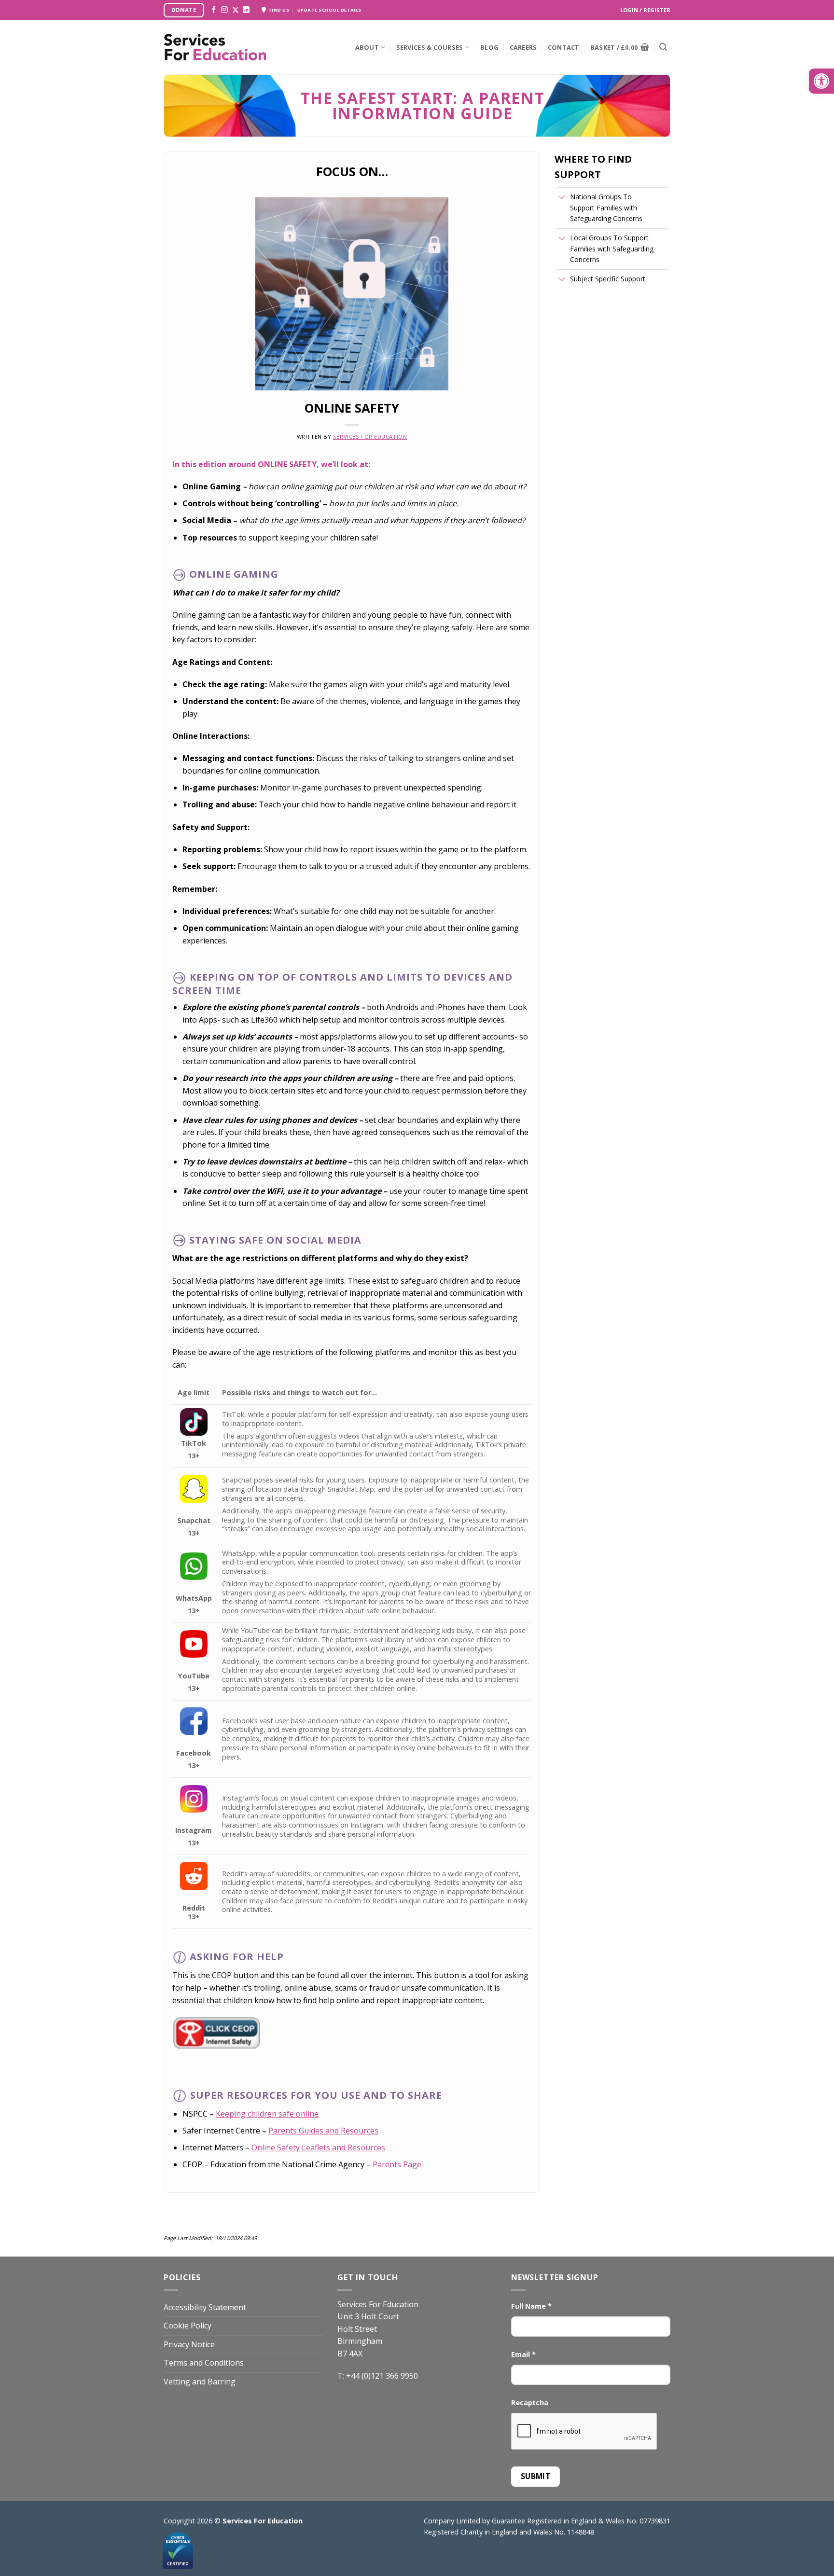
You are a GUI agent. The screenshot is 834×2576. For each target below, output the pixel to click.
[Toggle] (562, 198)
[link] (821, 81)
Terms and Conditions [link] (204, 2363)
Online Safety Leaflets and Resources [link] (318, 2147)
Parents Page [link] (397, 2164)
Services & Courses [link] (430, 47)
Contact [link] (564, 47)
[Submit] (663, 47)
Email (523, 2354)
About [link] (367, 47)
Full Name (531, 2306)
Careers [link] (523, 47)
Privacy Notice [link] (189, 2344)
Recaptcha (530, 2403)
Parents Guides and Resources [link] (323, 2131)
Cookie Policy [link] (188, 2326)
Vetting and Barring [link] (200, 2382)
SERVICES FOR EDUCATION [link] (370, 436)
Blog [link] (489, 47)
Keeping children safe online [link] (267, 2114)
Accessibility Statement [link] (205, 2307)
